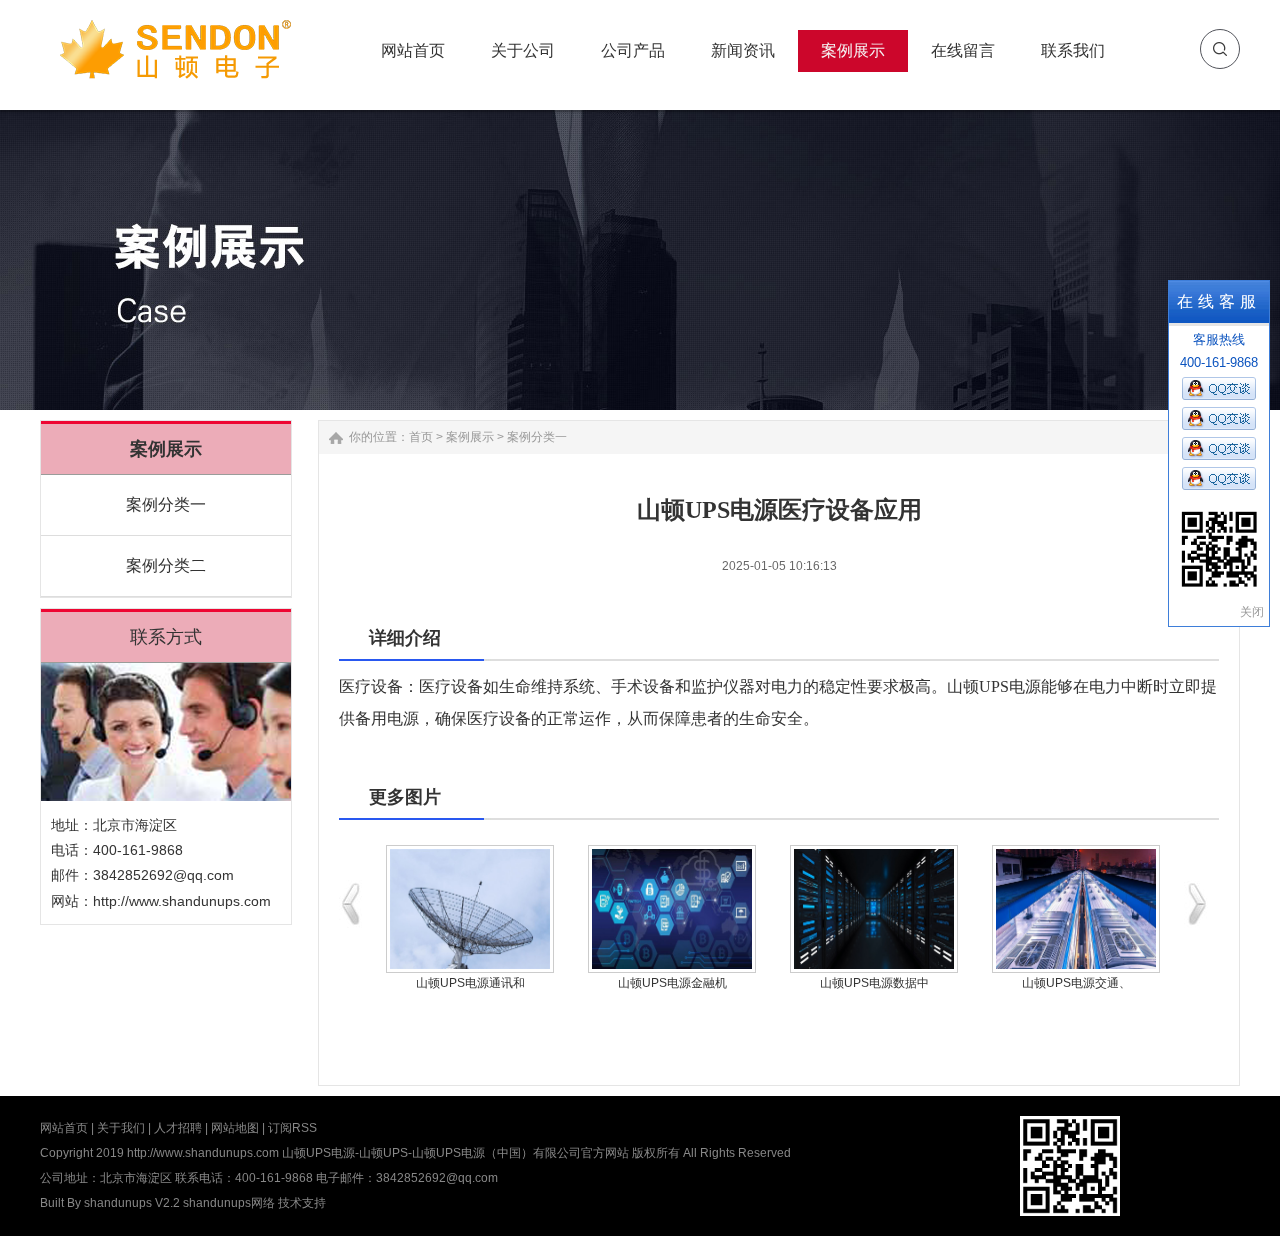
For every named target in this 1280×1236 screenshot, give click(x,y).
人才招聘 (178, 1128)
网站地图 (235, 1128)
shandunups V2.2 (132, 1203)
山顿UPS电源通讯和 (470, 983)
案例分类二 (166, 565)
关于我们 (121, 1128)
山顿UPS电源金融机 (672, 983)
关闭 (1252, 612)
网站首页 (64, 1128)
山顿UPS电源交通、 (1076, 983)
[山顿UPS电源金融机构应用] (672, 909)
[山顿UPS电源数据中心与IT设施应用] (874, 909)
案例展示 (470, 437)
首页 (421, 437)
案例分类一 (166, 504)
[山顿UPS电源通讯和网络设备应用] (470, 909)
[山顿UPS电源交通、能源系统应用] (1076, 909)
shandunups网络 (229, 1203)
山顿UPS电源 (994, 686)
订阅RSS (292, 1128)
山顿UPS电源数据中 (874, 983)
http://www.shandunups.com (182, 901)
